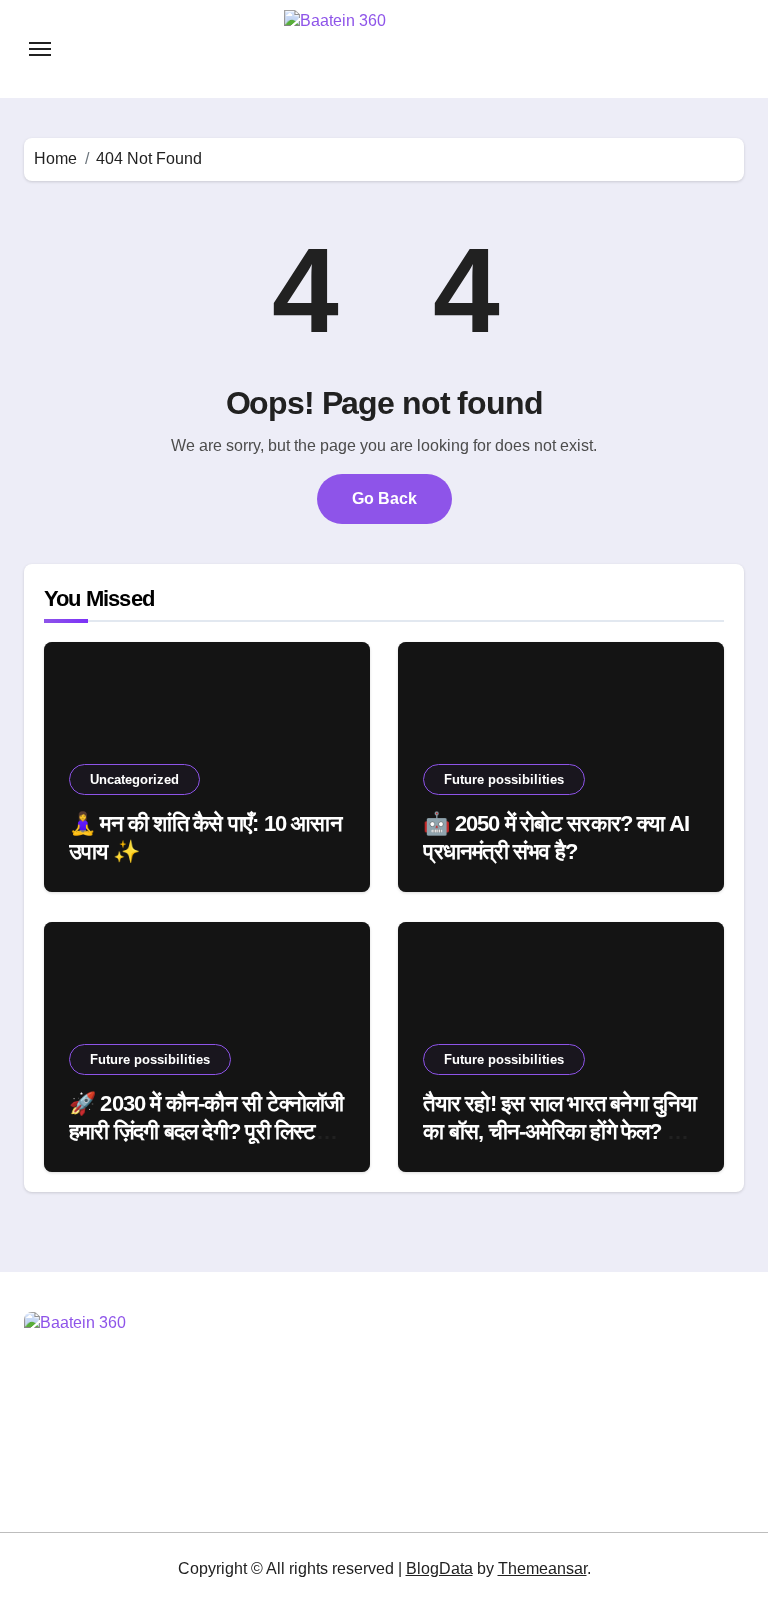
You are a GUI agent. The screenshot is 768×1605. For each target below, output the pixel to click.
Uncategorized (134, 779)
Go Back (384, 498)
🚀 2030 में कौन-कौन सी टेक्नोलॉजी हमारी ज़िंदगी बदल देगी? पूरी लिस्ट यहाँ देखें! (206, 1132)
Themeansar (542, 1568)
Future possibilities (504, 779)
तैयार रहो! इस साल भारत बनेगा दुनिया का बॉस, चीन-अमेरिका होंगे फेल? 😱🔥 (559, 1132)
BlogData (439, 1568)
